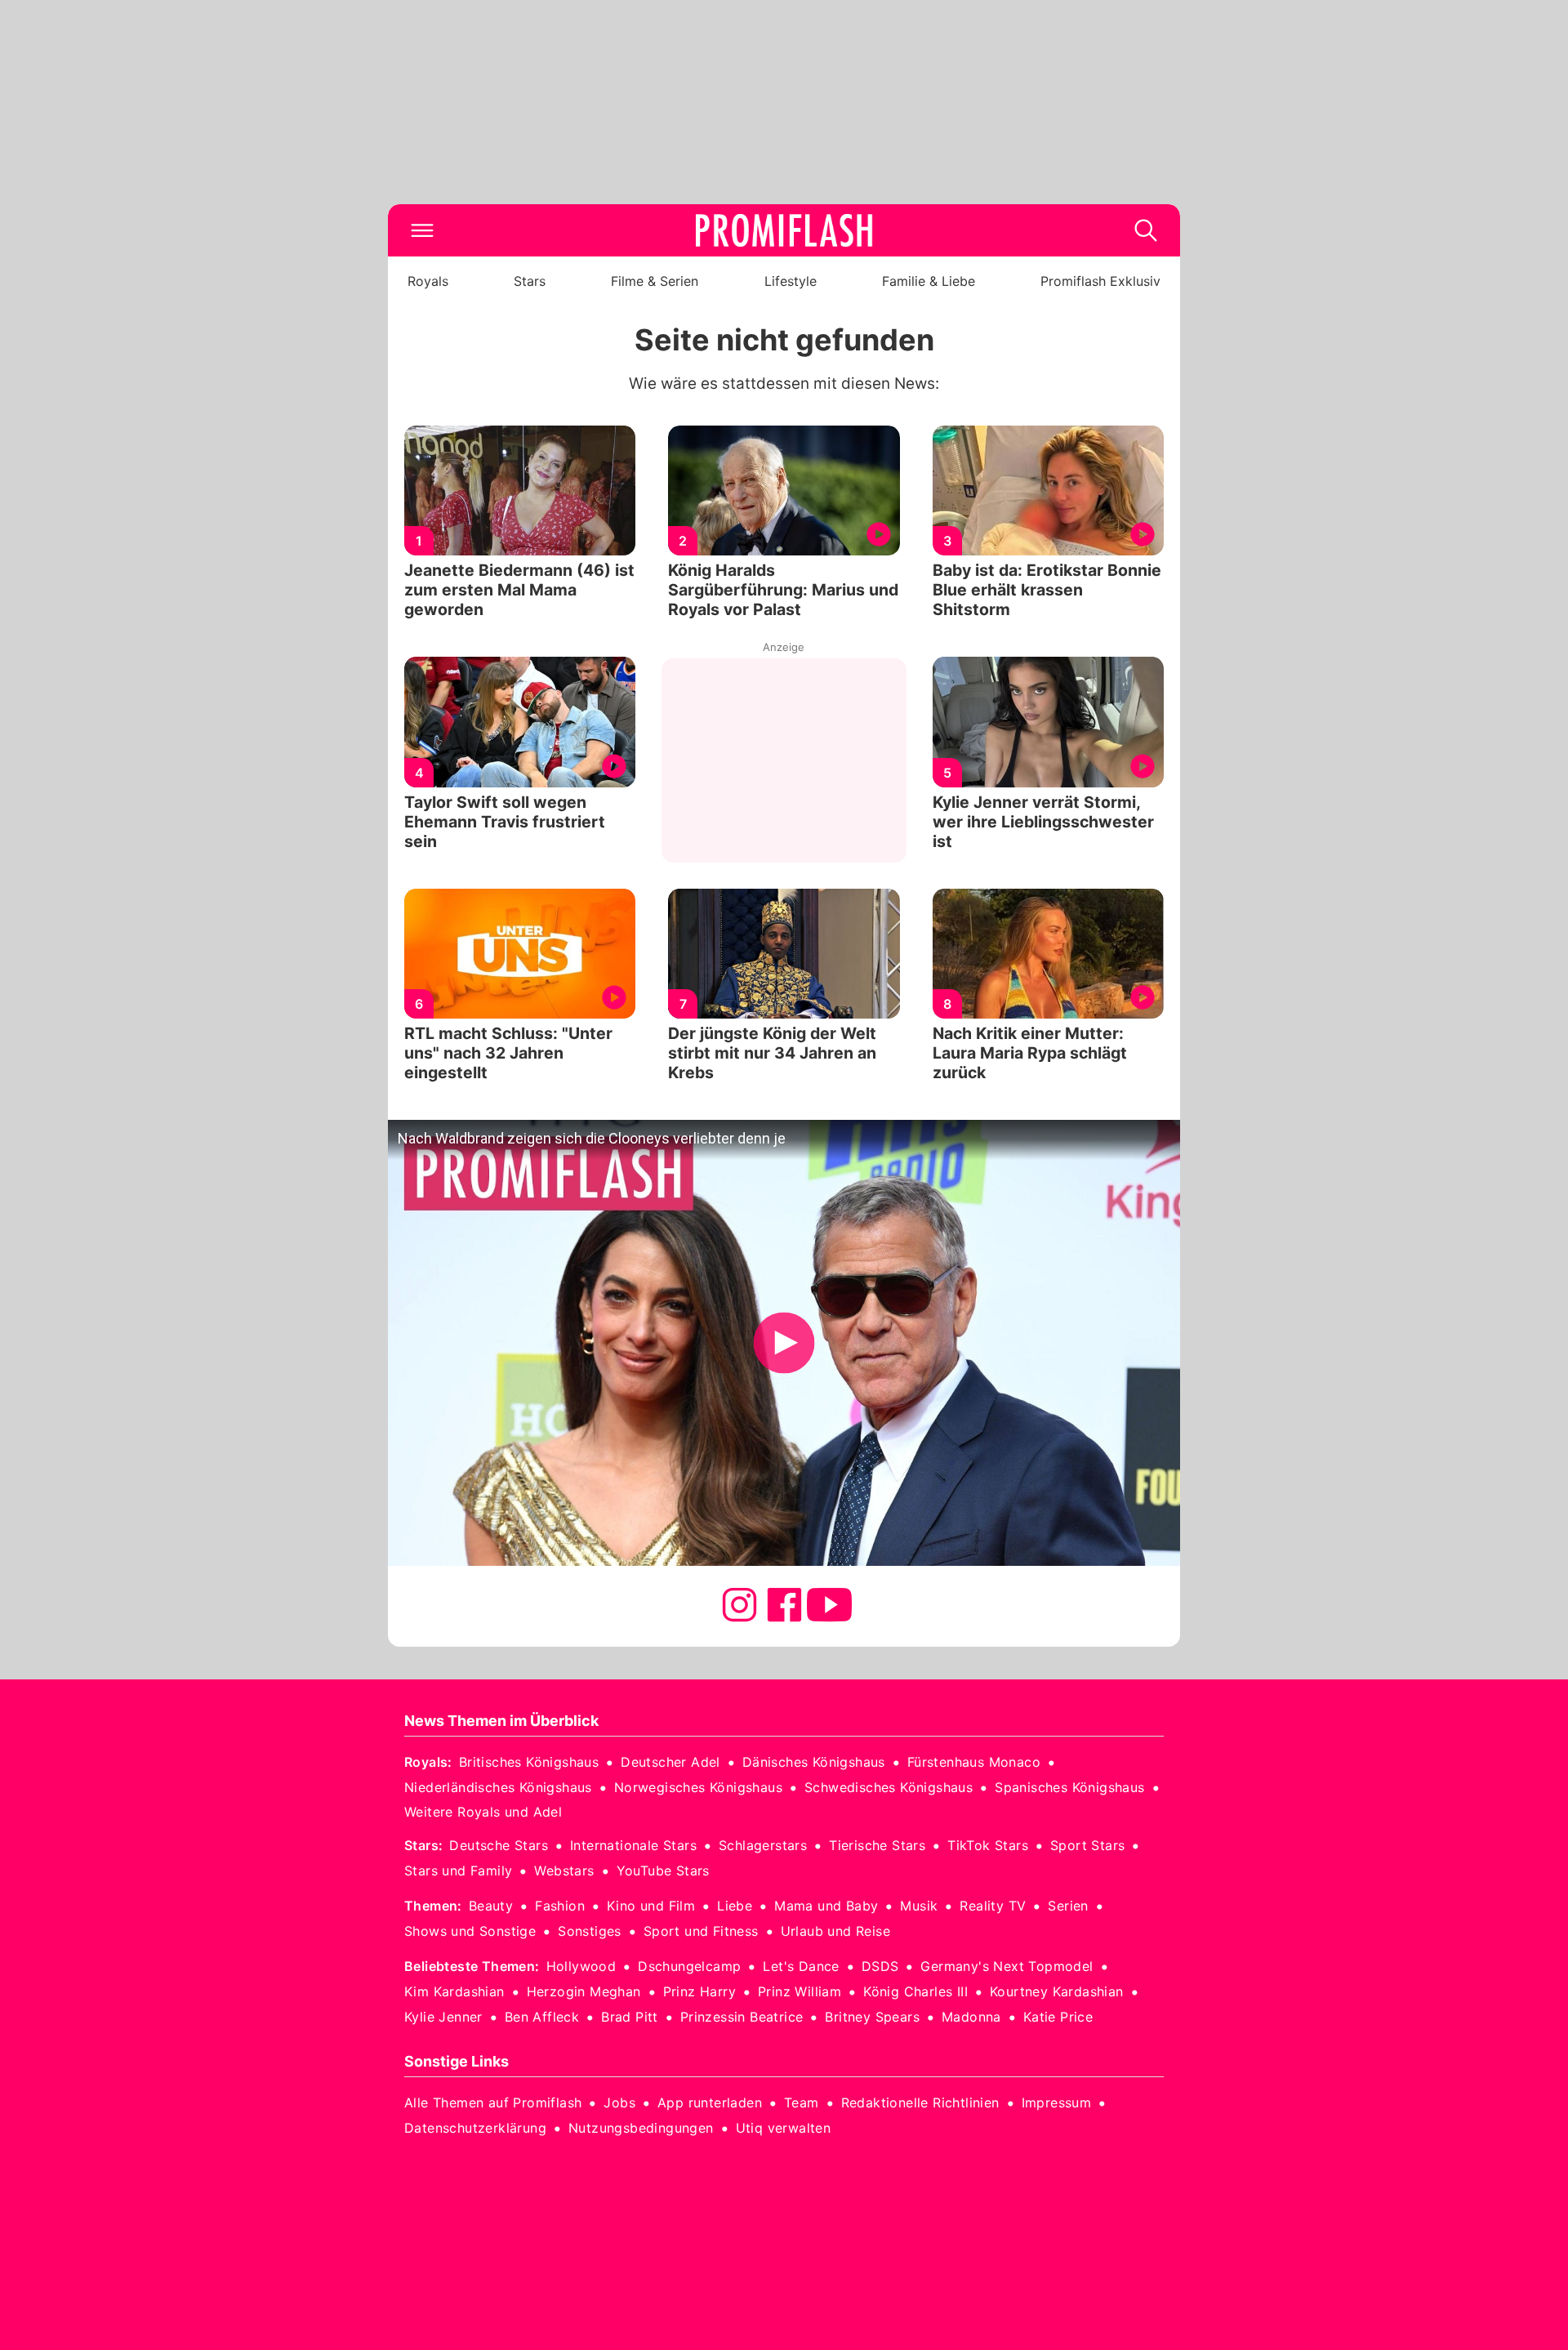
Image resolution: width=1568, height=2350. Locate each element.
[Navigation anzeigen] (422, 230)
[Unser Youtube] (829, 1605)
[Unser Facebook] (784, 1605)
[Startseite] (784, 230)
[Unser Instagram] (739, 1605)
